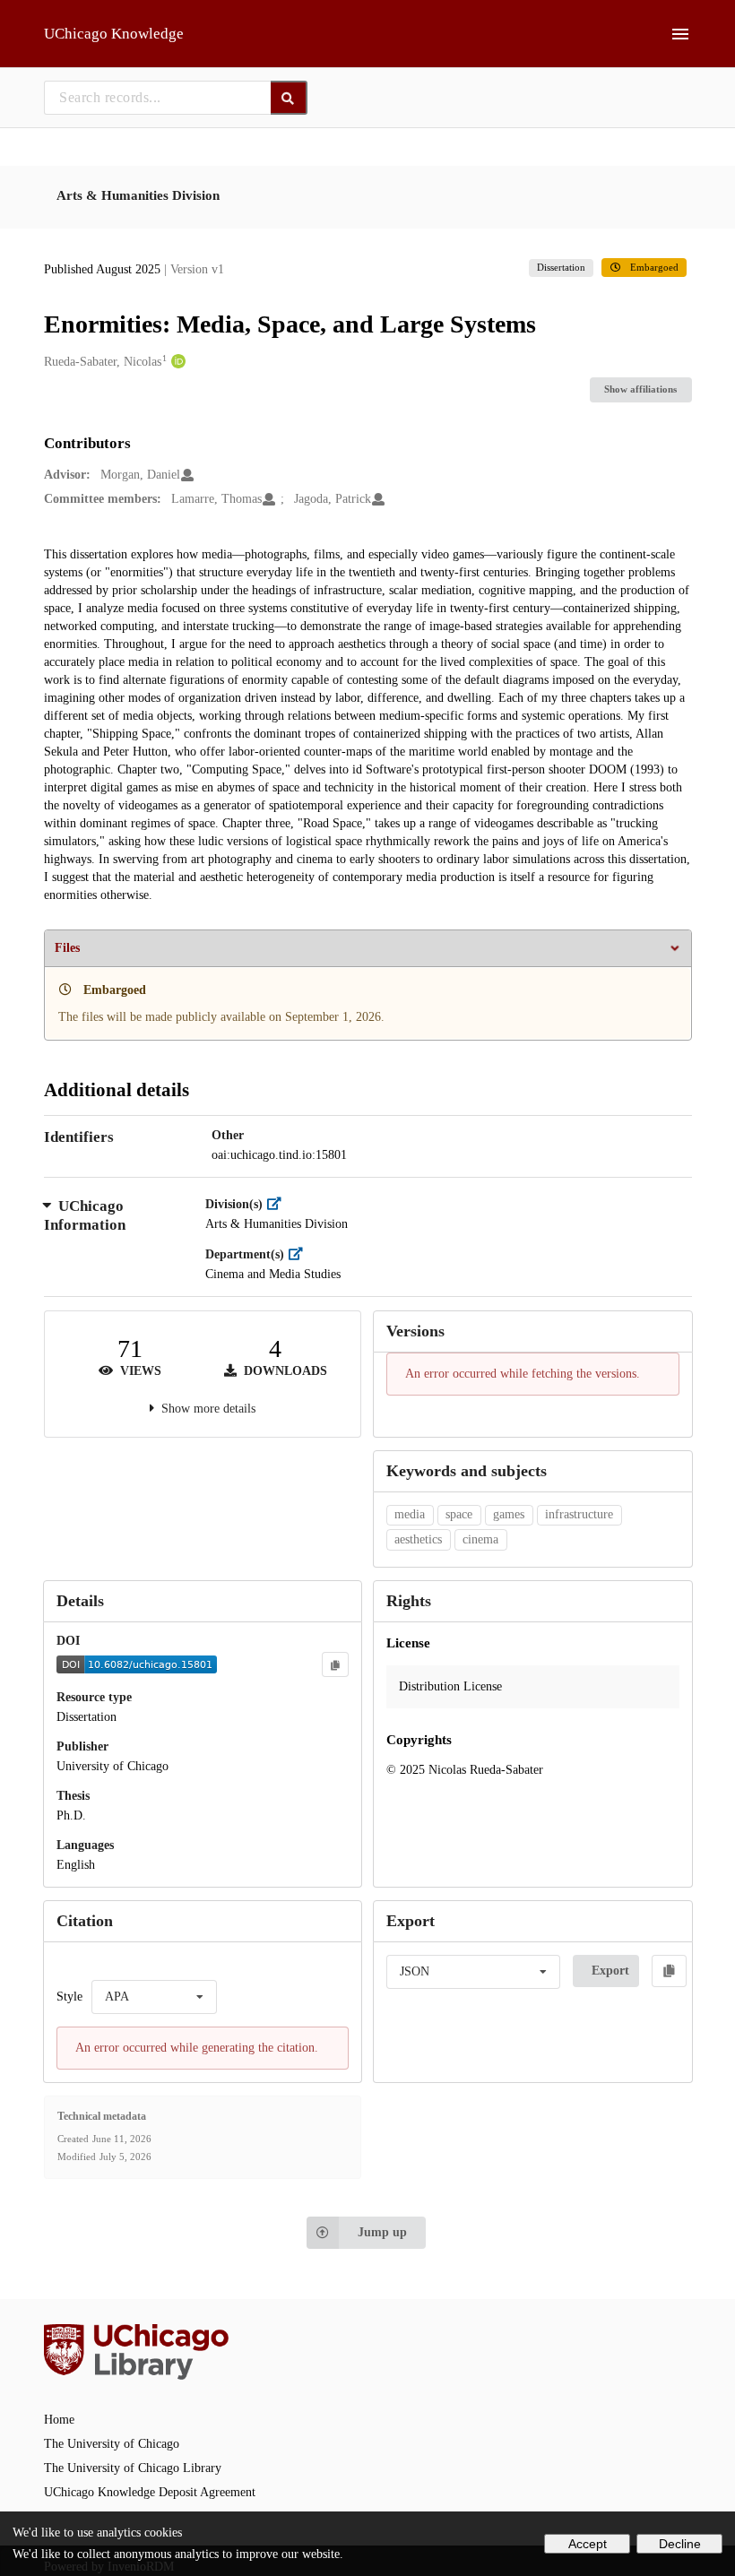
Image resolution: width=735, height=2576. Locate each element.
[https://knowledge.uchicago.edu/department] (300, 1254)
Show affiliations (640, 389)
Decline (680, 2544)
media (410, 1514)
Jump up (382, 2232)
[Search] (289, 98)
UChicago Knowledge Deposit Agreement (150, 2492)
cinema (480, 1539)
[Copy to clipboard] (335, 1664)
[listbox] (154, 1997)
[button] (533, 1687)
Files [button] (67, 948)
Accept (588, 2544)
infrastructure (579, 1514)
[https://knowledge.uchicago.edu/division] (278, 1204)
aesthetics (418, 1539)
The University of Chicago (112, 2444)
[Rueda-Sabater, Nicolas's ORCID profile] (176, 362)
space (459, 1514)
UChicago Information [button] (85, 1216)
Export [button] (610, 1971)
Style (69, 1997)
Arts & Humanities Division (138, 195)
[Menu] (680, 34)
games (509, 1514)
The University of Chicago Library (133, 2468)
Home (59, 2420)
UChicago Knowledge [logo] (114, 34)
